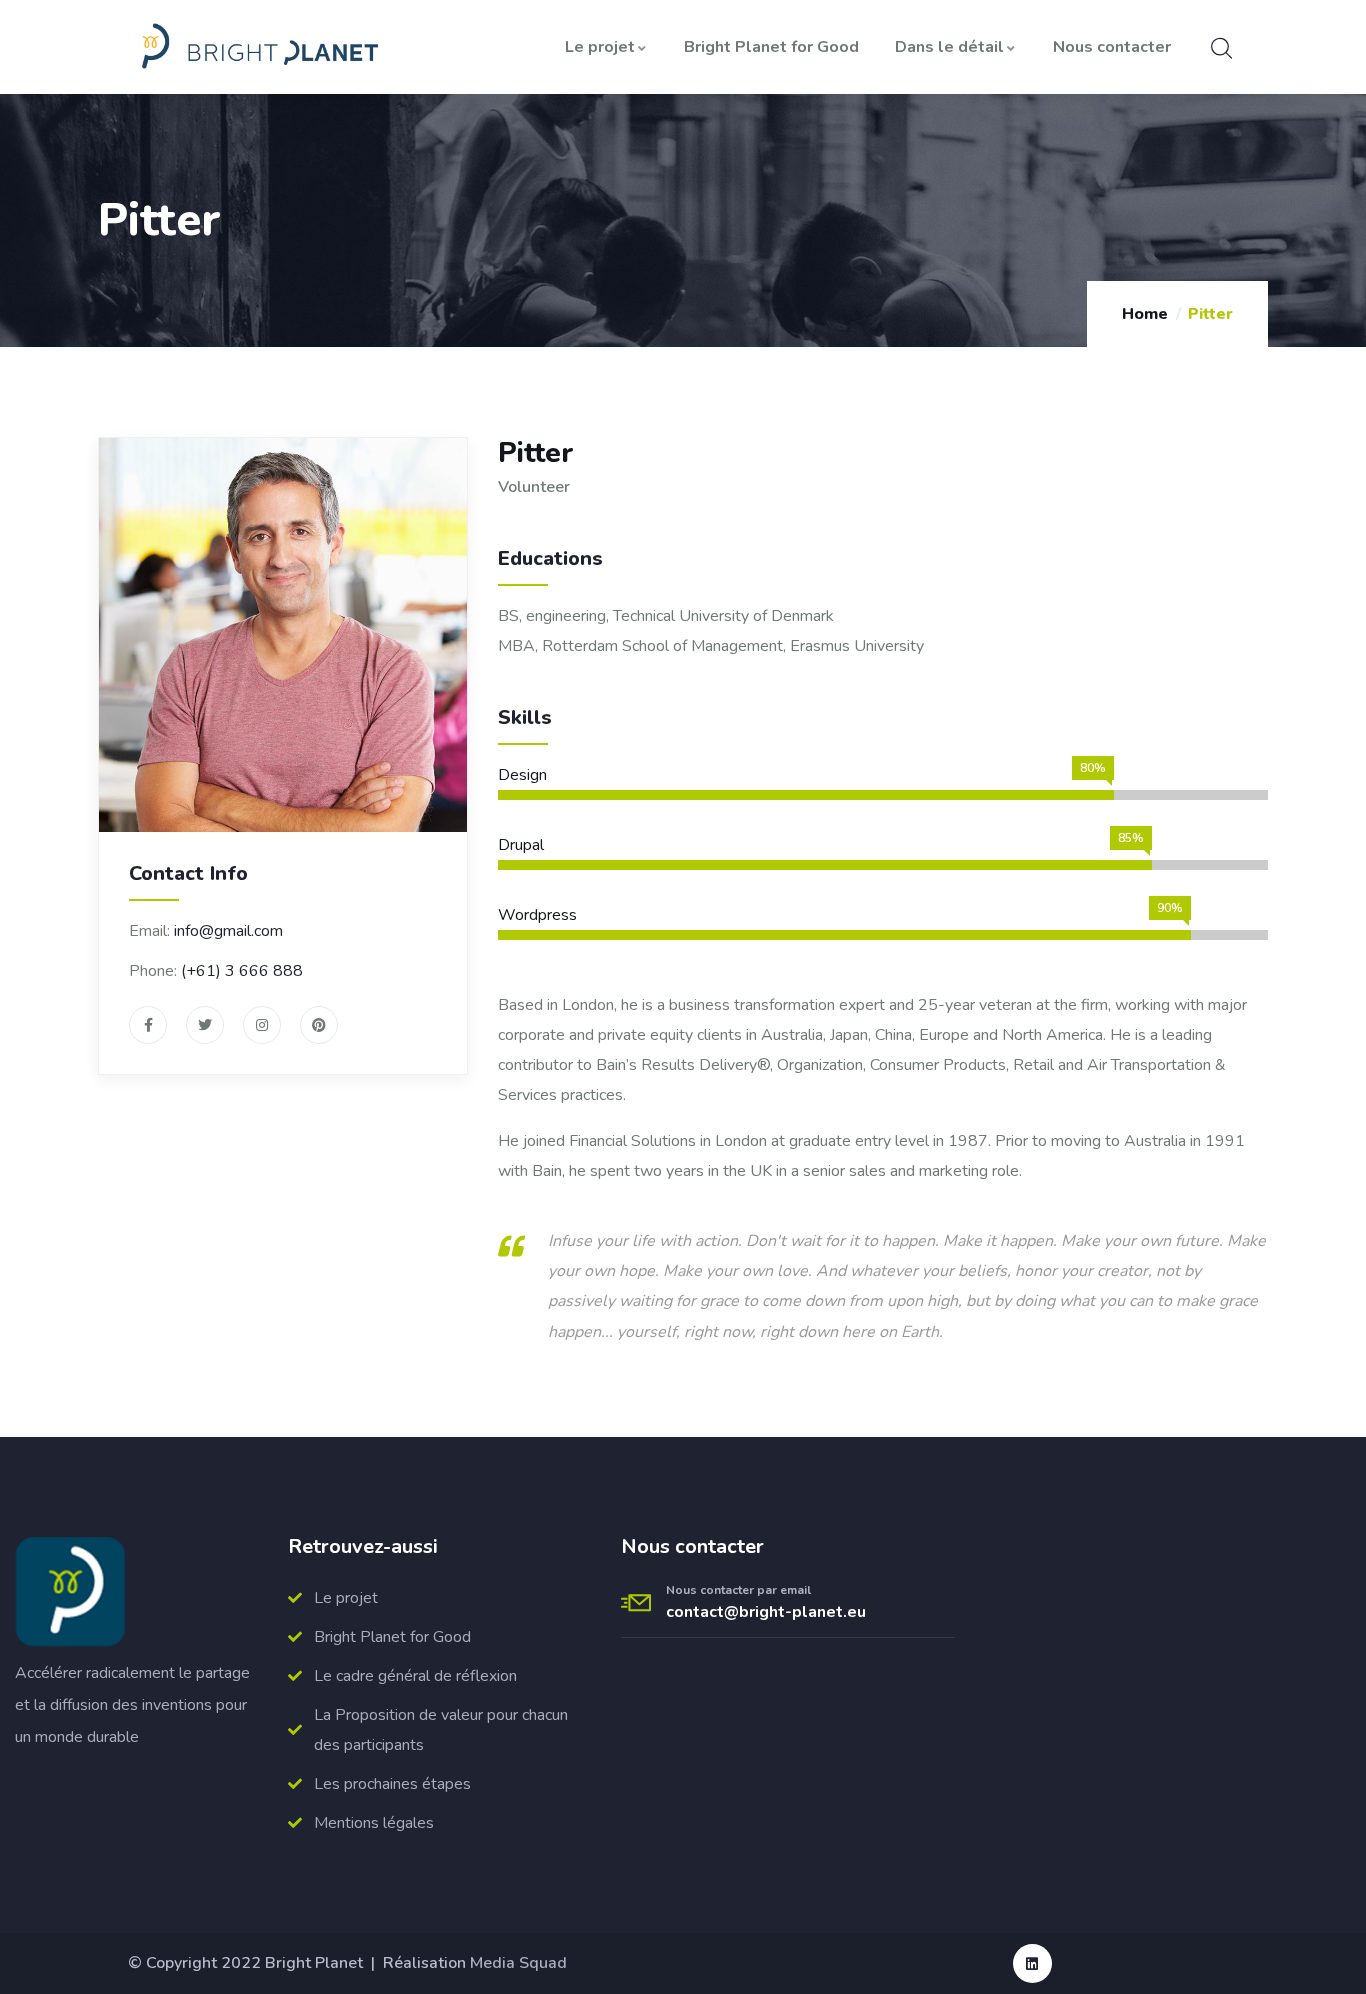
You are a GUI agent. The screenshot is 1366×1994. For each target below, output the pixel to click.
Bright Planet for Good (771, 47)
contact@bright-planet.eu (766, 1612)
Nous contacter (1112, 47)
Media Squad (518, 1963)
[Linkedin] (1032, 1963)
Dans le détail (949, 47)
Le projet (600, 47)
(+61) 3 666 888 (242, 971)
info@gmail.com (228, 931)
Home (1145, 314)
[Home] (255, 47)
